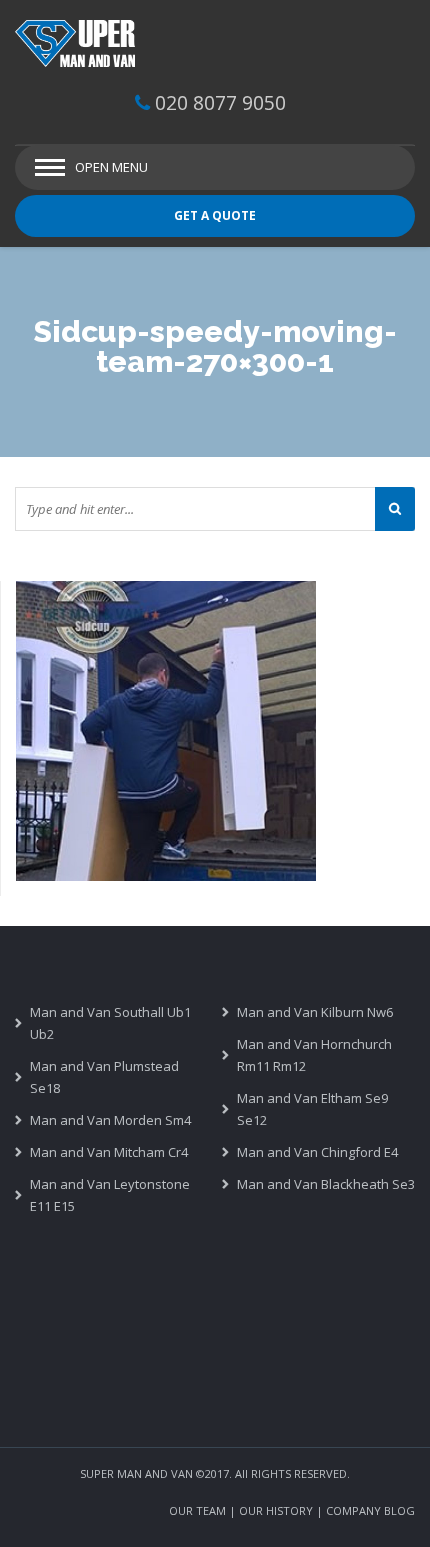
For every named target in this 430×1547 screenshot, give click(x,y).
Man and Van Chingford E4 (317, 1152)
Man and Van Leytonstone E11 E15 (110, 1195)
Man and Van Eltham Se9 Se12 (312, 1109)
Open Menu (111, 167)
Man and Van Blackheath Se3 (326, 1184)
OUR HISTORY (276, 1510)
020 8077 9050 (220, 102)
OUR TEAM (197, 1510)
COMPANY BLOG (370, 1510)
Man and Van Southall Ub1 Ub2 (110, 1023)
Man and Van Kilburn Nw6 (315, 1012)
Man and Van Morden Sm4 (110, 1120)
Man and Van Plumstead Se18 (104, 1077)
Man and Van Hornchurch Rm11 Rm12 (314, 1055)
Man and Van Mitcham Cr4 (109, 1152)
